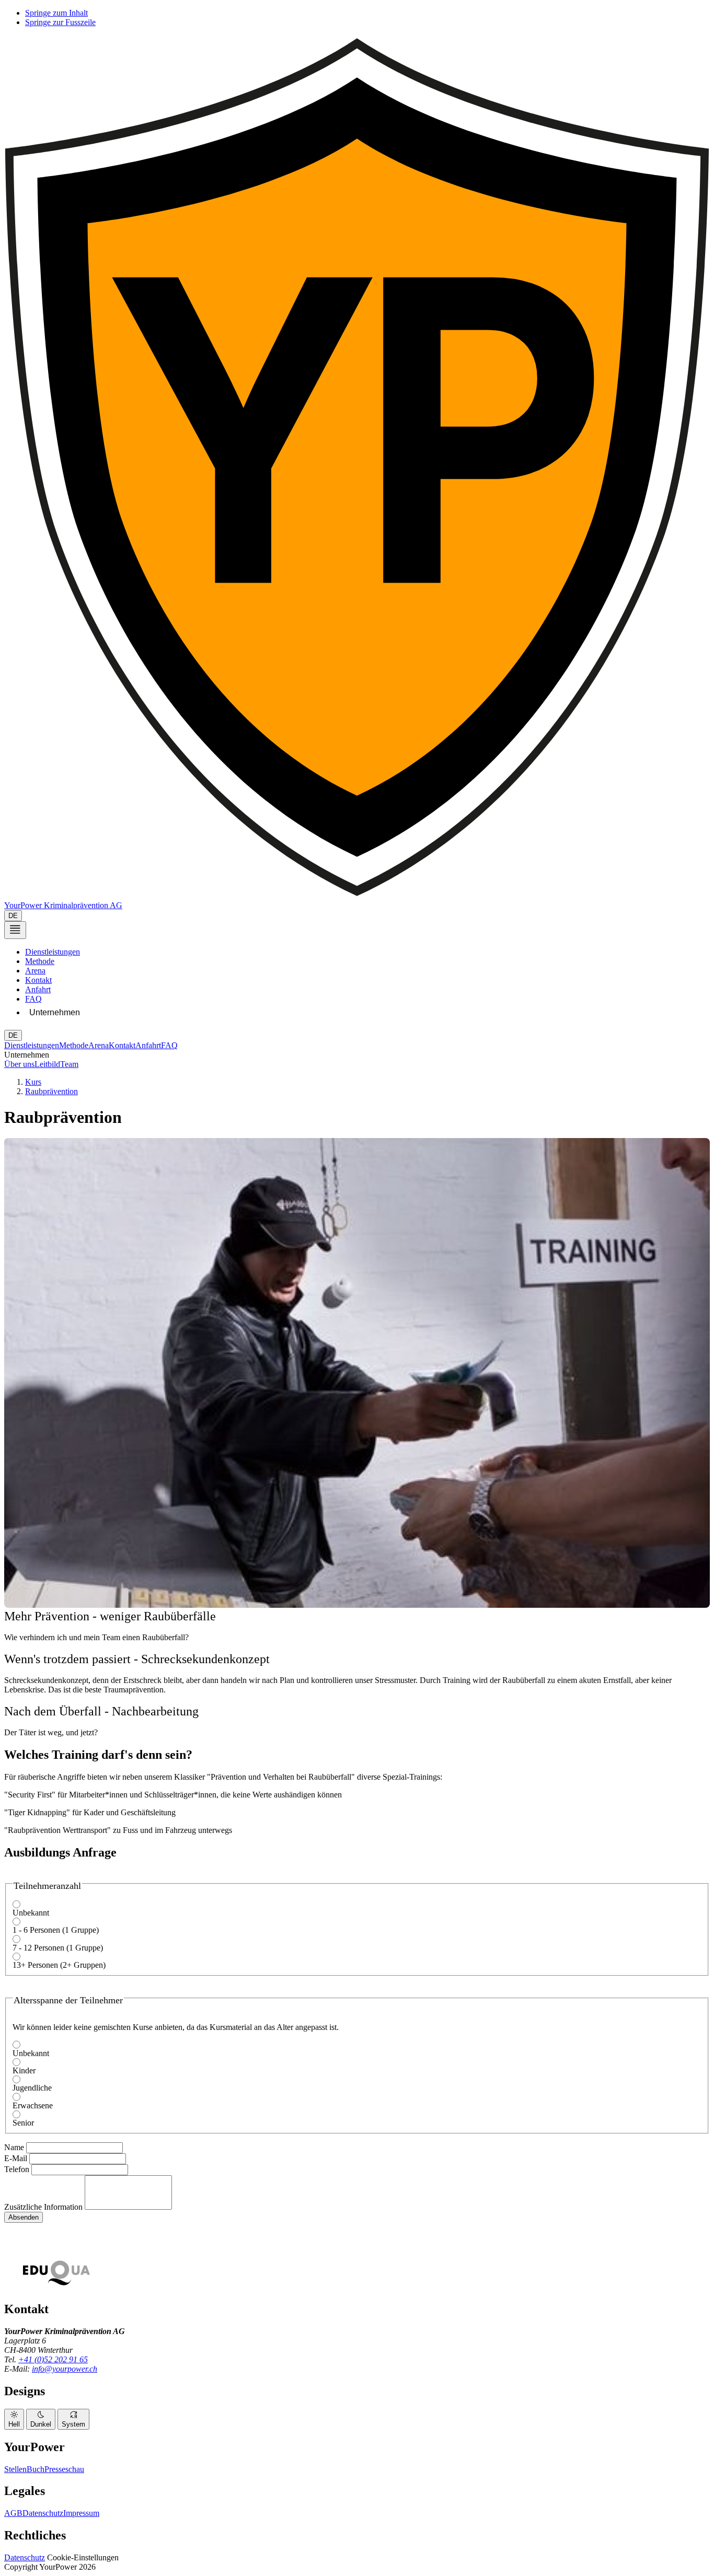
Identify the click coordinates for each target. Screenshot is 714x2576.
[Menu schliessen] (15, 930)
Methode (40, 961)
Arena (35, 971)
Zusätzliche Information (43, 2207)
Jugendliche (32, 2088)
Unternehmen (55, 1012)
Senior (23, 2123)
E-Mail (16, 2158)
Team (69, 1064)
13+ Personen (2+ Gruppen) (59, 1965)
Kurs (33, 1082)
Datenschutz (43, 2513)
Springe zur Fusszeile (60, 22)
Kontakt (38, 980)
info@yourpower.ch (65, 2369)
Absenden (24, 2217)
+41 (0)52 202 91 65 (53, 2359)
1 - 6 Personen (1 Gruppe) (56, 1930)
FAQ (33, 999)
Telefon (17, 2169)
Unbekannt (31, 1913)
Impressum (81, 2513)
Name (14, 2147)
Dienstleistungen (53, 952)
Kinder (24, 2070)
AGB (13, 2513)
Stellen (15, 2469)
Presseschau (64, 2469)
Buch (36, 2469)
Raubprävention (51, 1091)
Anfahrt (38, 989)
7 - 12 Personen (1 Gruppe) (58, 1948)
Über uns (19, 1064)
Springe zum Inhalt (56, 13)
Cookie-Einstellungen (83, 2557)
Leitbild (47, 1064)
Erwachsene (33, 2105)
